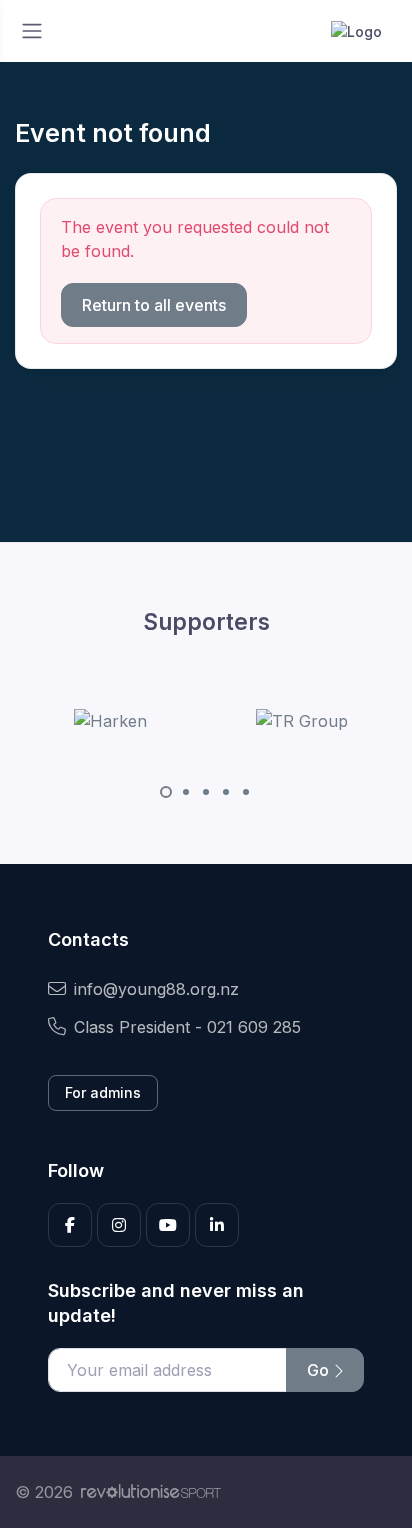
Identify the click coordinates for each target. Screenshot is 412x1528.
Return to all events (154, 305)
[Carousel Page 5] (246, 792)
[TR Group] (302, 720)
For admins (103, 1092)
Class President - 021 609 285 (187, 1027)
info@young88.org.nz (156, 989)
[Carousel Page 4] (226, 792)
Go (320, 1370)
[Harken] (110, 720)
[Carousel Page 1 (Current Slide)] (166, 792)
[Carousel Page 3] (206, 792)
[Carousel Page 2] (186, 792)
